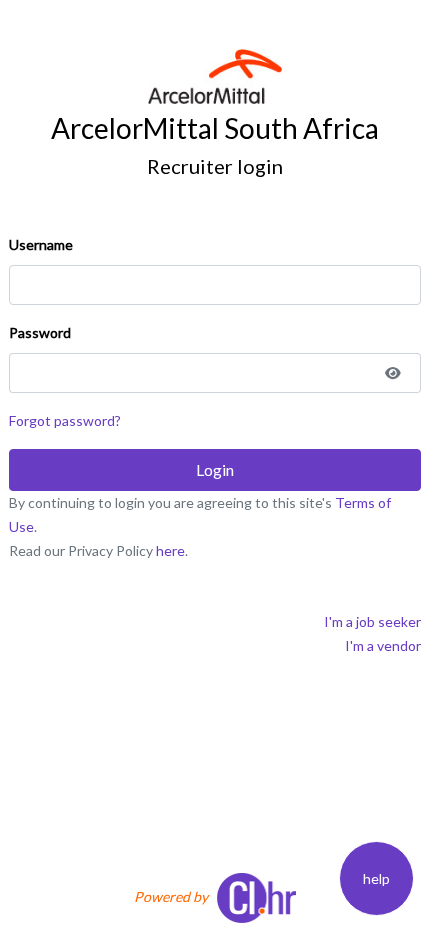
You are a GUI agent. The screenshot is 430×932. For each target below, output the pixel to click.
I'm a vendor (383, 645)
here (170, 550)
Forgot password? (65, 420)
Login (215, 469)
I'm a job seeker (372, 621)
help (376, 878)
